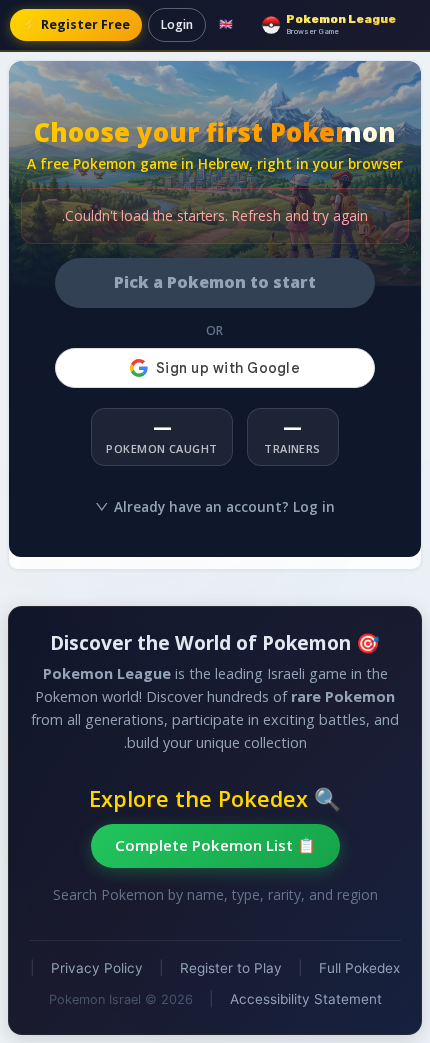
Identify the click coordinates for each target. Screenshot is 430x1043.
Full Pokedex (359, 968)
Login (177, 24)
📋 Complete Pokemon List (215, 845)
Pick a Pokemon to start (215, 282)
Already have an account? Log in (224, 506)
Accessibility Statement (306, 999)
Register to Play (231, 968)
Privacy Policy (97, 968)
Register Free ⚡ (76, 24)
